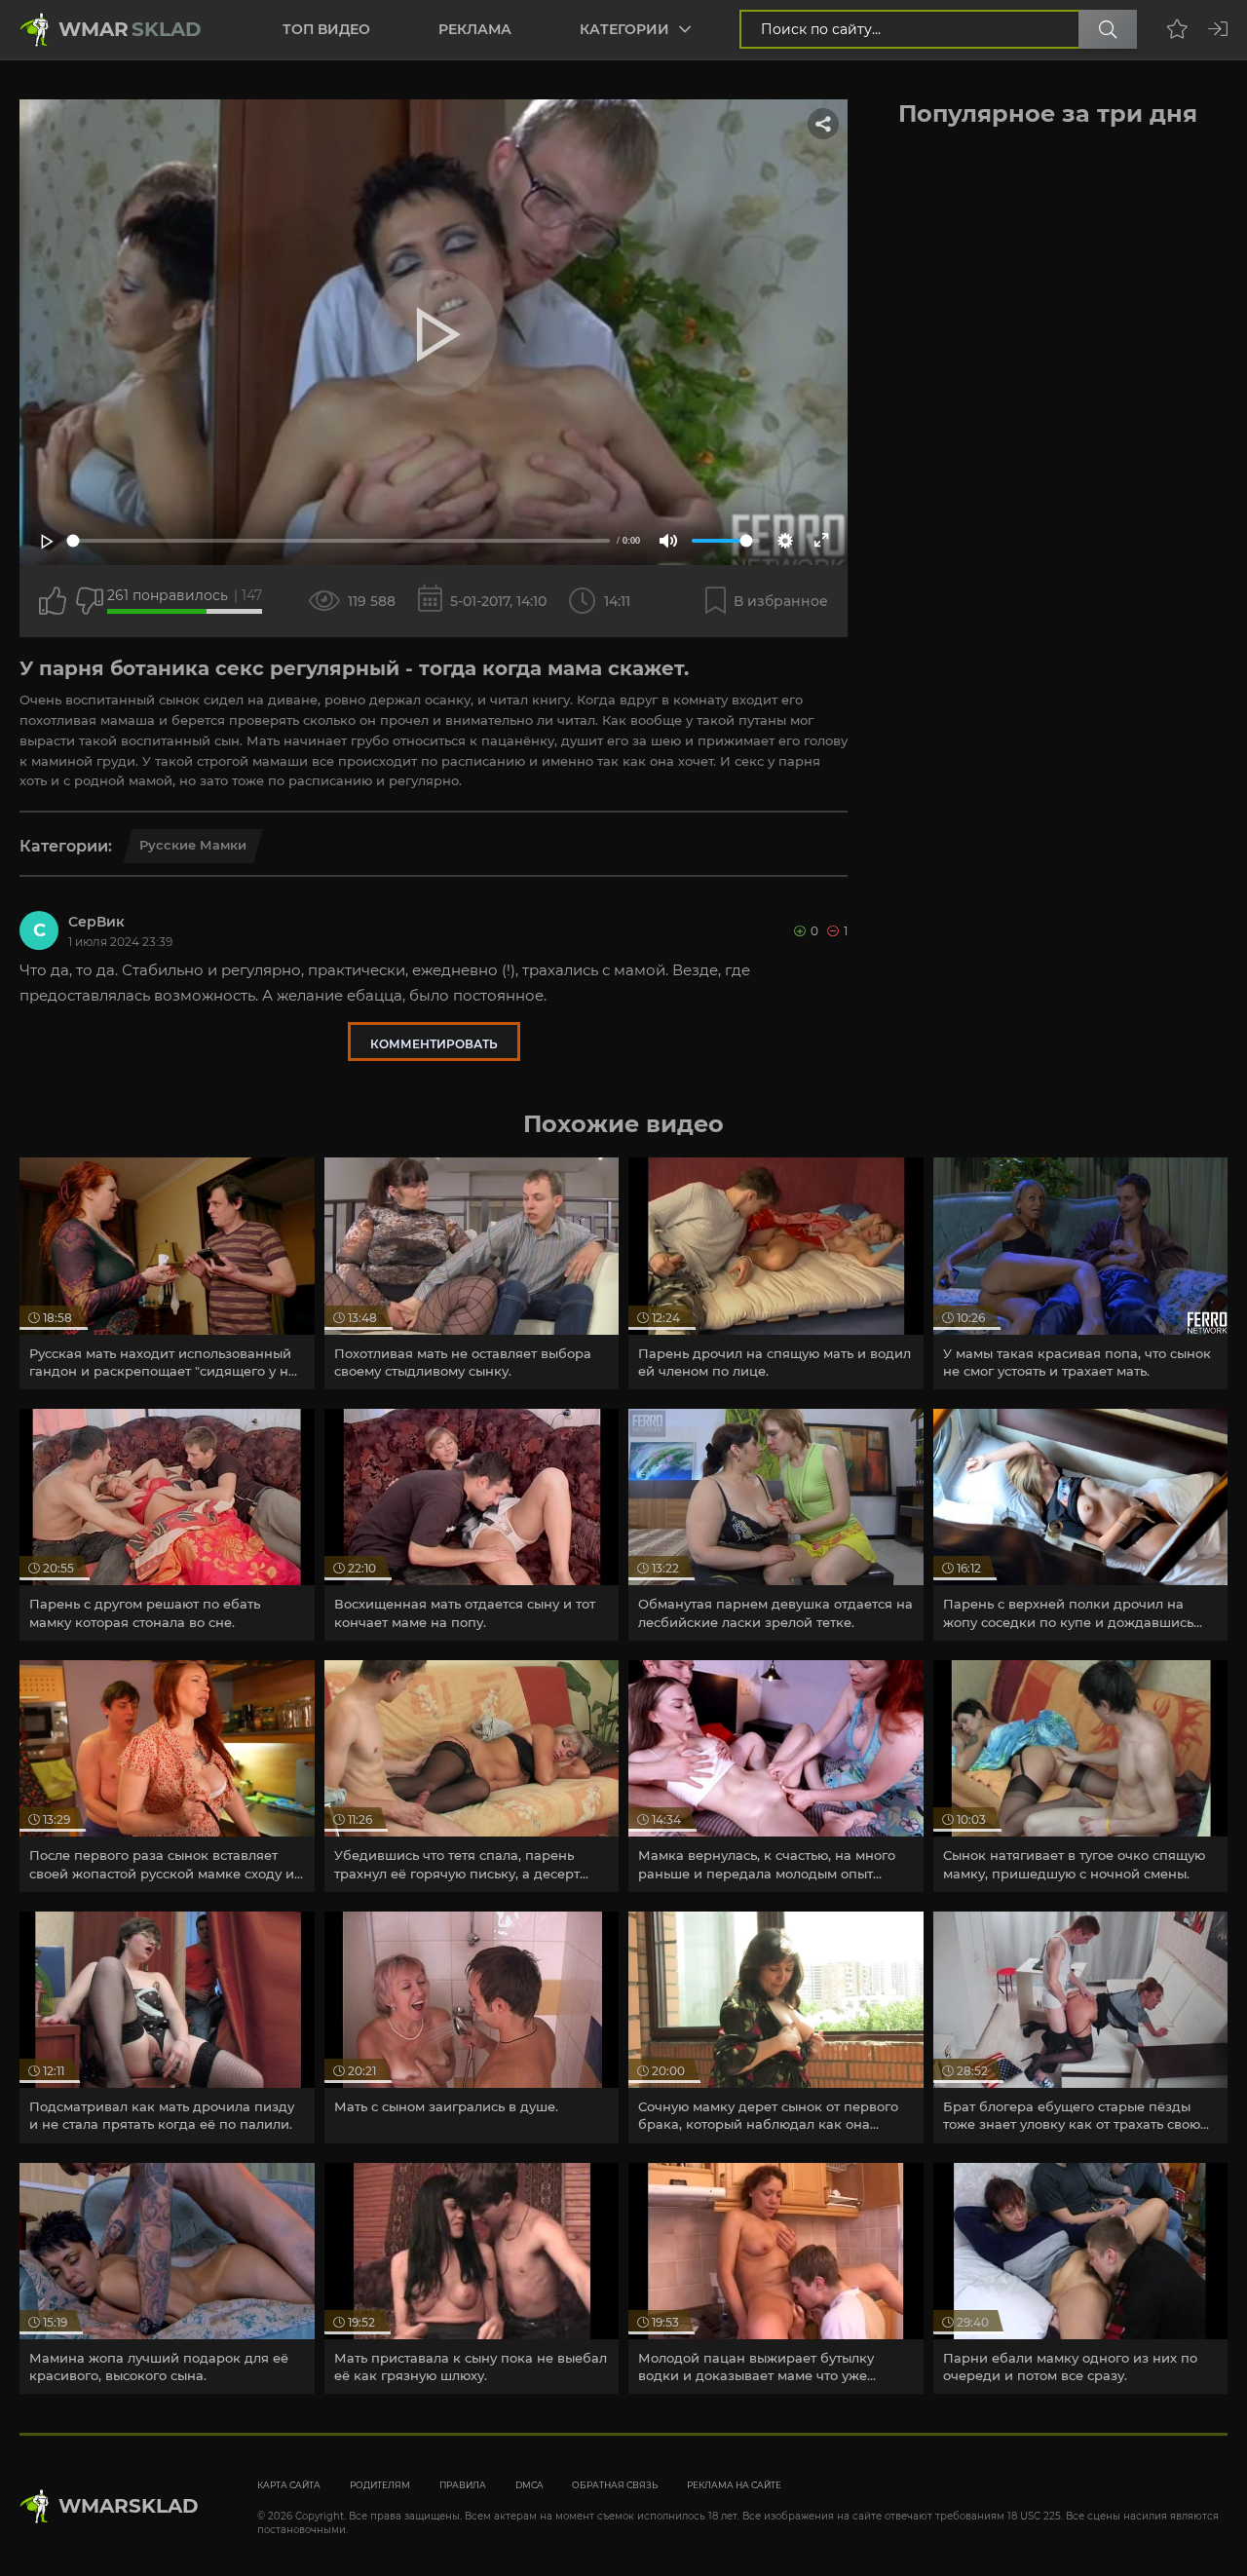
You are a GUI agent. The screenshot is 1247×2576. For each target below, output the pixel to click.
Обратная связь (615, 2485)
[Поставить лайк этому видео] (53, 601)
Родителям (380, 2485)
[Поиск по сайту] (1108, 29)
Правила (463, 2485)
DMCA (529, 2485)
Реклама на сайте (734, 2485)
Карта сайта (289, 2485)
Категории (624, 29)
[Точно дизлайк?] (90, 601)
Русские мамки (193, 845)
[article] (167, 1273)
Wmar (130, 29)
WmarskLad (129, 2506)
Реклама (475, 29)
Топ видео (326, 29)
